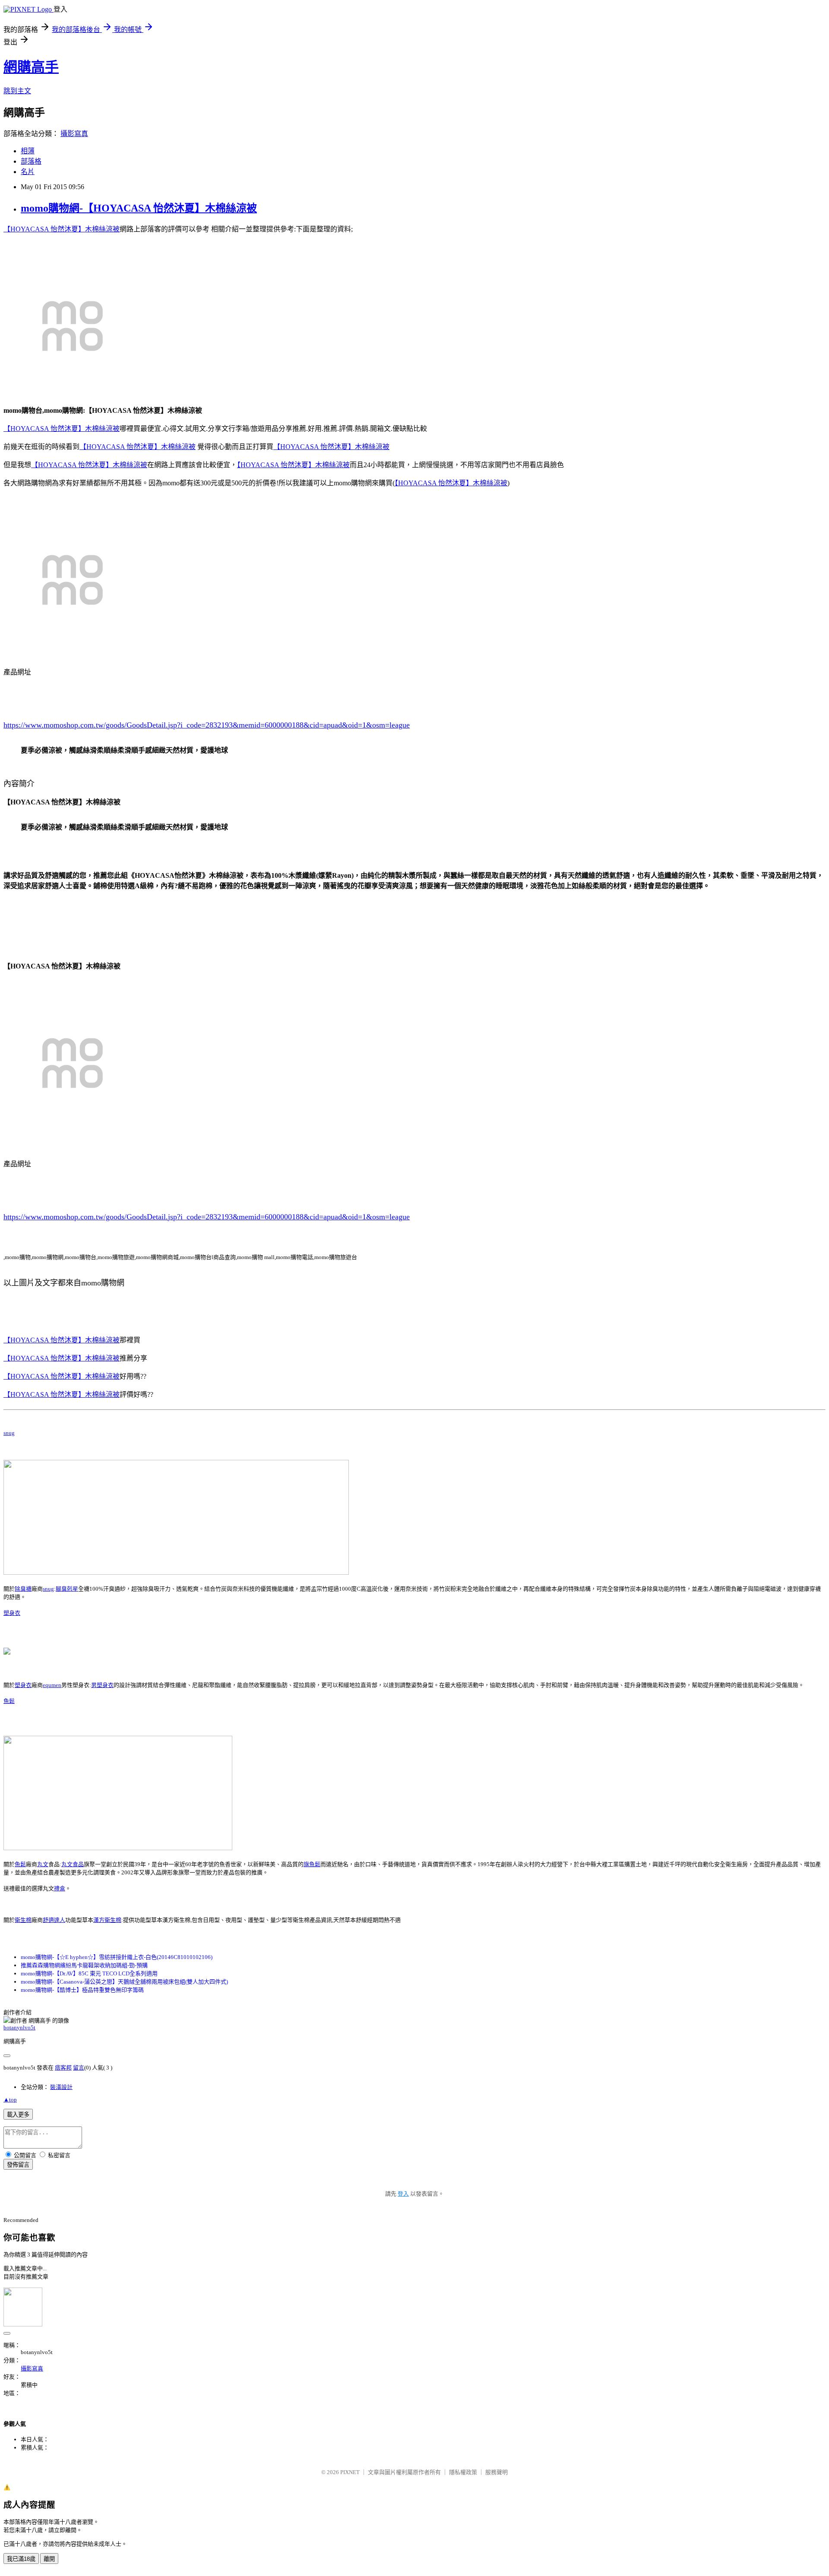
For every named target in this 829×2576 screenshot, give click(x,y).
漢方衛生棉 (107, 1920)
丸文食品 (73, 1864)
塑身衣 (12, 1613)
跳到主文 (17, 91)
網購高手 (31, 67)
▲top (10, 2100)
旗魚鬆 (312, 1864)
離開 (49, 2559)
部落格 (31, 161)
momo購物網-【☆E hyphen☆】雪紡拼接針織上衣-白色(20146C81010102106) (117, 1957)
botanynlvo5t (19, 2027)
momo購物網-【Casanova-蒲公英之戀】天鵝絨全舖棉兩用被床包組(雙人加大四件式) (124, 1982)
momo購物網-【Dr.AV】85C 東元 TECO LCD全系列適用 (89, 1973)
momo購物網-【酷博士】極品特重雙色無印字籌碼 (82, 1990)
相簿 (28, 151)
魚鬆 (9, 1701)
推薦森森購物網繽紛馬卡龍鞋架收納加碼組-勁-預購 (84, 1965)
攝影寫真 (74, 134)
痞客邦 (63, 2068)
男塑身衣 (102, 1685)
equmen (52, 1685)
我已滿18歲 (21, 2559)
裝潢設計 (61, 2087)
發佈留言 (18, 2165)
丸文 (43, 1864)
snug (9, 1433)
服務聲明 (497, 2472)
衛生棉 (23, 1920)
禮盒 (60, 1888)
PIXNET (350, 2472)
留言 (79, 2068)
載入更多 (18, 2115)
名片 (28, 172)
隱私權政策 (463, 2472)
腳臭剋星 (67, 1589)
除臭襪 (23, 1589)
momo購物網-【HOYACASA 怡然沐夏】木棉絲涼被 (139, 208)
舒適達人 (54, 1920)
